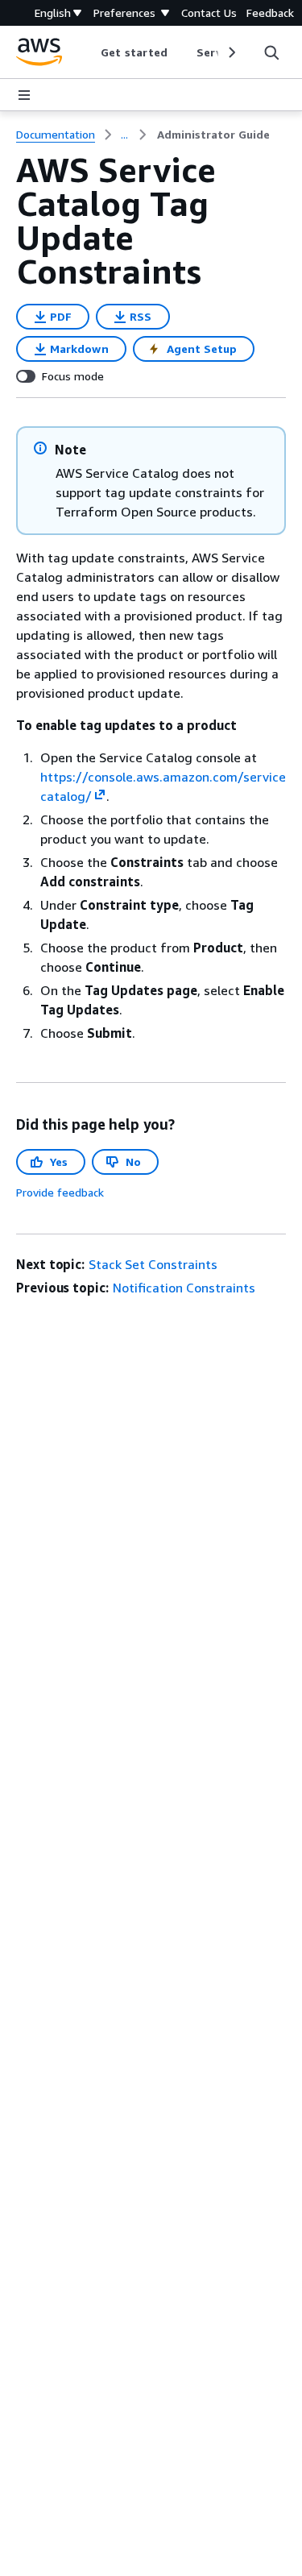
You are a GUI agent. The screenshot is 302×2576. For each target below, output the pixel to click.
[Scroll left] (89, 52)
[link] (213, 135)
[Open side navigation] (24, 95)
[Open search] (271, 52)
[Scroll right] (231, 52)
